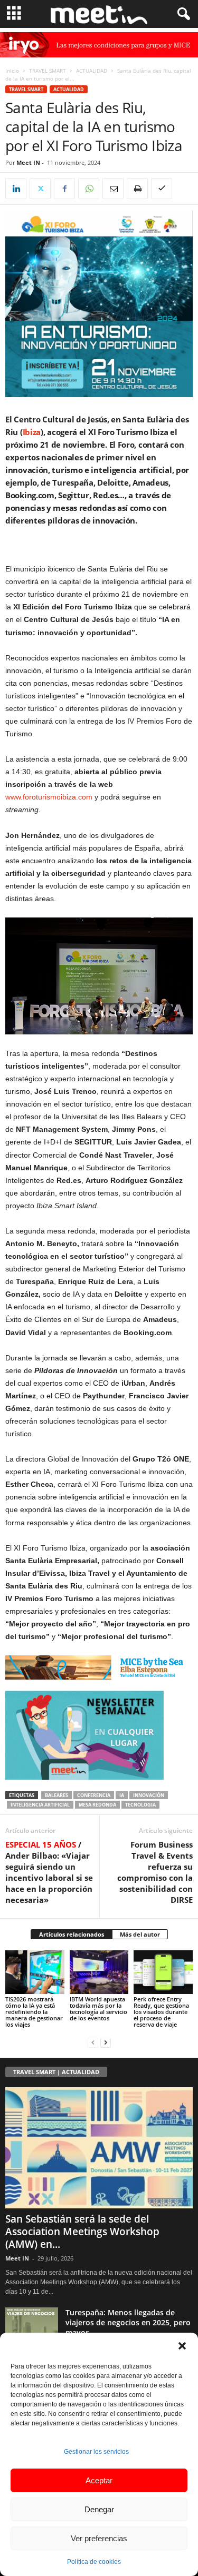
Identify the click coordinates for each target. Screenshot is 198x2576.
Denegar (99, 2509)
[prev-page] (93, 2042)
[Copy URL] (162, 189)
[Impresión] (137, 189)
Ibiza (32, 432)
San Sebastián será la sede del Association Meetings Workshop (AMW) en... (82, 2232)
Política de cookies (94, 2562)
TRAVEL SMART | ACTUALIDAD (56, 2072)
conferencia (94, 1795)
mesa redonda (97, 1805)
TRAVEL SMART (48, 71)
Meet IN (28, 162)
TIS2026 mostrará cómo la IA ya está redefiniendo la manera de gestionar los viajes (34, 2012)
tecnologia (140, 1805)
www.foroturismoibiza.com (49, 797)
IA (122, 1795)
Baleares (56, 1795)
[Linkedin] (16, 189)
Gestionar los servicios (96, 2452)
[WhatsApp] (89, 189)
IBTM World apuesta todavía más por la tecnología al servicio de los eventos (98, 2009)
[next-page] (106, 2042)
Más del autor (140, 1934)
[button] (182, 2346)
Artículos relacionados (72, 1934)
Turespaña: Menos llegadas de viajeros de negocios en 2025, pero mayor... (128, 2322)
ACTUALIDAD (92, 71)
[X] (40, 189)
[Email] (113, 189)
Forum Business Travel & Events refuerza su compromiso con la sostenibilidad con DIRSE (155, 1872)
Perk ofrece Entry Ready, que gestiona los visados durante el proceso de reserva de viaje (161, 2012)
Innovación (149, 1795)
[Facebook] (64, 189)
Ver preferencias (99, 2538)
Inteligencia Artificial (40, 1805)
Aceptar (99, 2480)
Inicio (12, 71)
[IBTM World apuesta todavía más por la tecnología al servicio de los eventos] (99, 1972)
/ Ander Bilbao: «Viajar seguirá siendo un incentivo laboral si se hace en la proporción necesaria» (49, 1872)
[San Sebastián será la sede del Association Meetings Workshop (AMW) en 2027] (99, 2148)
